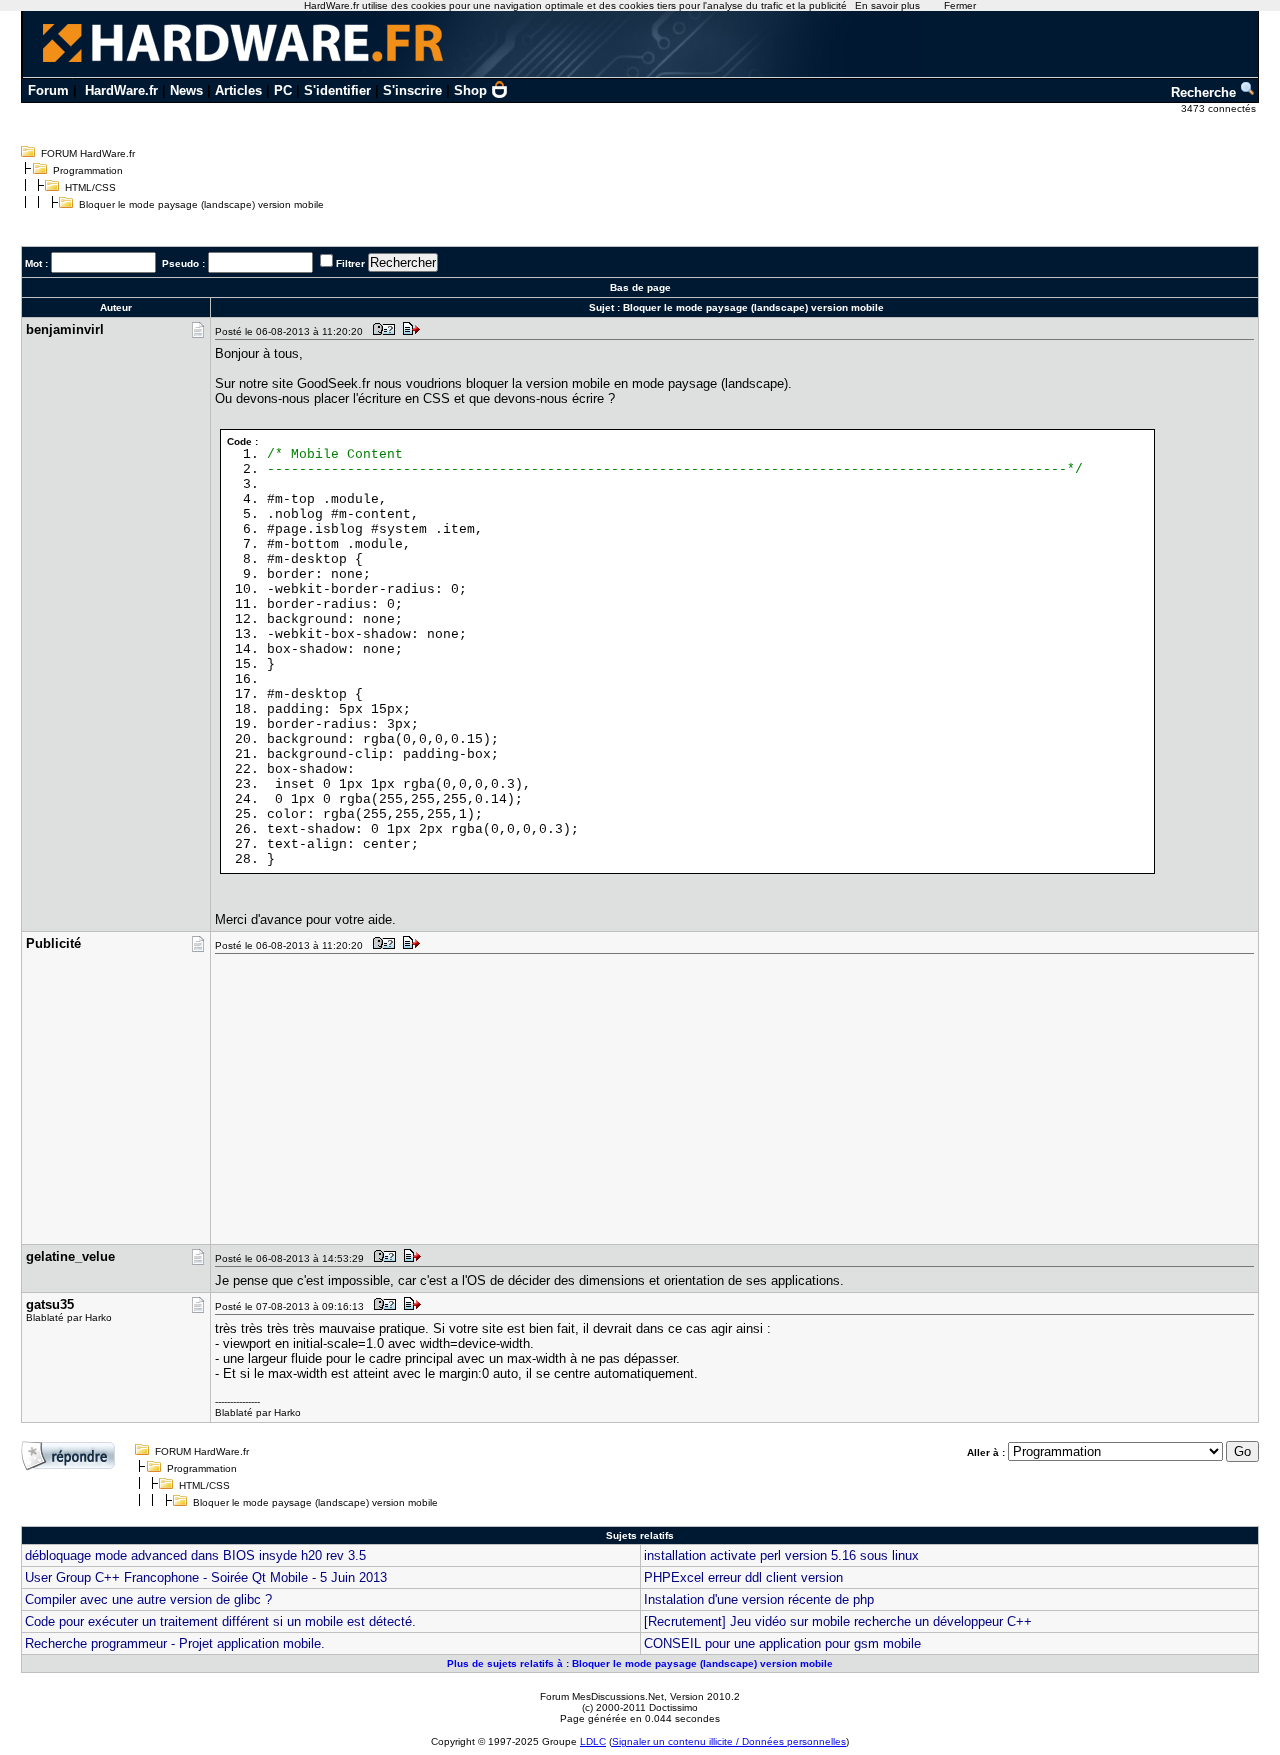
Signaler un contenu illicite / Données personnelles (729, 1741)
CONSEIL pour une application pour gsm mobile (782, 1643)
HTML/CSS (90, 187)
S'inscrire (412, 90)
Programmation (88, 170)
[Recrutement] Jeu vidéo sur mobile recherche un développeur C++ (838, 1621)
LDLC (593, 1741)
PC (283, 90)
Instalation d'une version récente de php (759, 1599)
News (186, 90)
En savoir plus (887, 5)
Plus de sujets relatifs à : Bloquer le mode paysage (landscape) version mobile (640, 1663)
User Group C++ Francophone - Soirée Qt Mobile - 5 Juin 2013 (206, 1577)
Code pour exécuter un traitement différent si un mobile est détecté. (220, 1621)
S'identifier (337, 90)
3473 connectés (1220, 108)
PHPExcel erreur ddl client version (743, 1577)
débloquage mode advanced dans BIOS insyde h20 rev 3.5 (195, 1555)
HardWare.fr (121, 90)
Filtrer (350, 263)
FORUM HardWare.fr (88, 153)
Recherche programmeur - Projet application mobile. (175, 1643)
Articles (238, 90)
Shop (470, 90)
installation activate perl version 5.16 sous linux (781, 1555)
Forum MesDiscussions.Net (602, 1696)
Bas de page (640, 287)
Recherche (1205, 92)
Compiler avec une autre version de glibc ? (148, 1599)
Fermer (960, 5)
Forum (48, 90)
